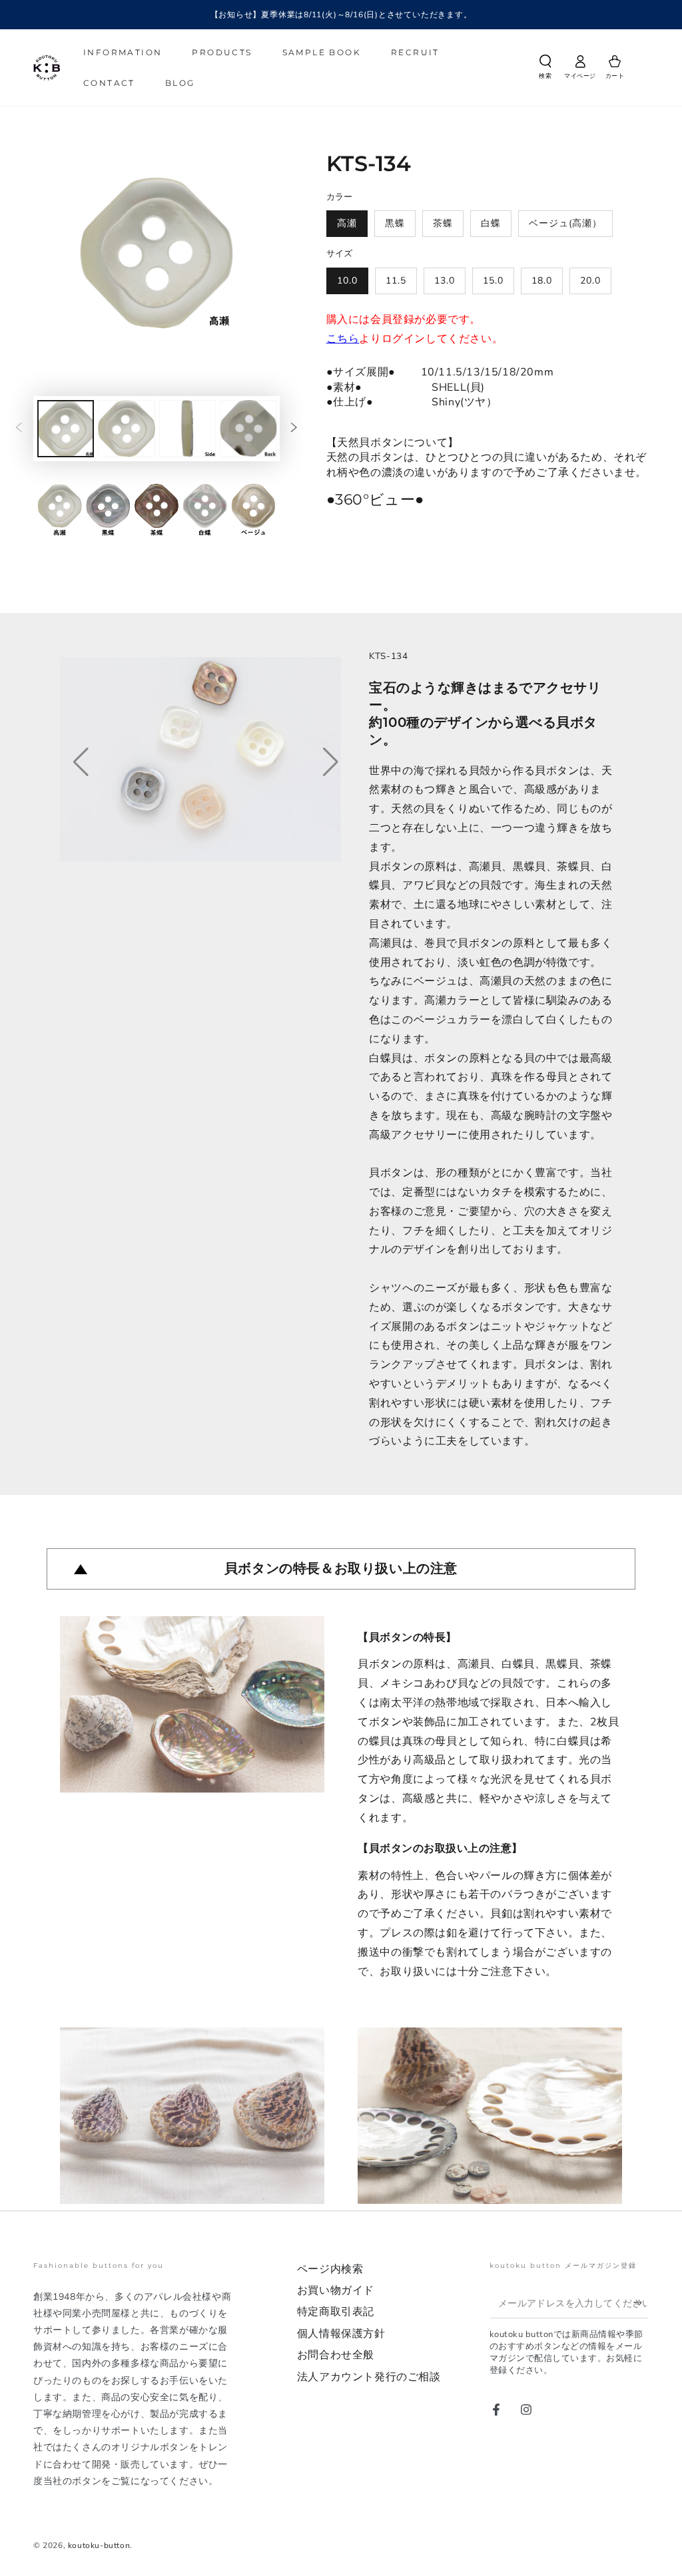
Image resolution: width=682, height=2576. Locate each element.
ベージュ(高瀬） (565, 223)
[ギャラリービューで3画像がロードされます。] (187, 429)
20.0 (590, 281)
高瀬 (347, 223)
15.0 (493, 281)
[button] (545, 69)
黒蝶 (395, 223)
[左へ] (19, 429)
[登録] (641, 2303)
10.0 (347, 281)
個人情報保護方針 (341, 2334)
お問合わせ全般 (336, 2355)
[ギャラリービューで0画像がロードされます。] (66, 429)
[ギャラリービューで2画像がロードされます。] (126, 429)
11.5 (396, 281)
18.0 (542, 281)
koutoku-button (99, 2545)
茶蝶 (443, 223)
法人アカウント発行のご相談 (369, 2377)
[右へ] (294, 429)
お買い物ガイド (336, 2290)
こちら (343, 339)
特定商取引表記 (336, 2312)
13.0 (445, 281)
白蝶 (491, 223)
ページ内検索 (330, 2269)
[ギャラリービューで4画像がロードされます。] (248, 429)
